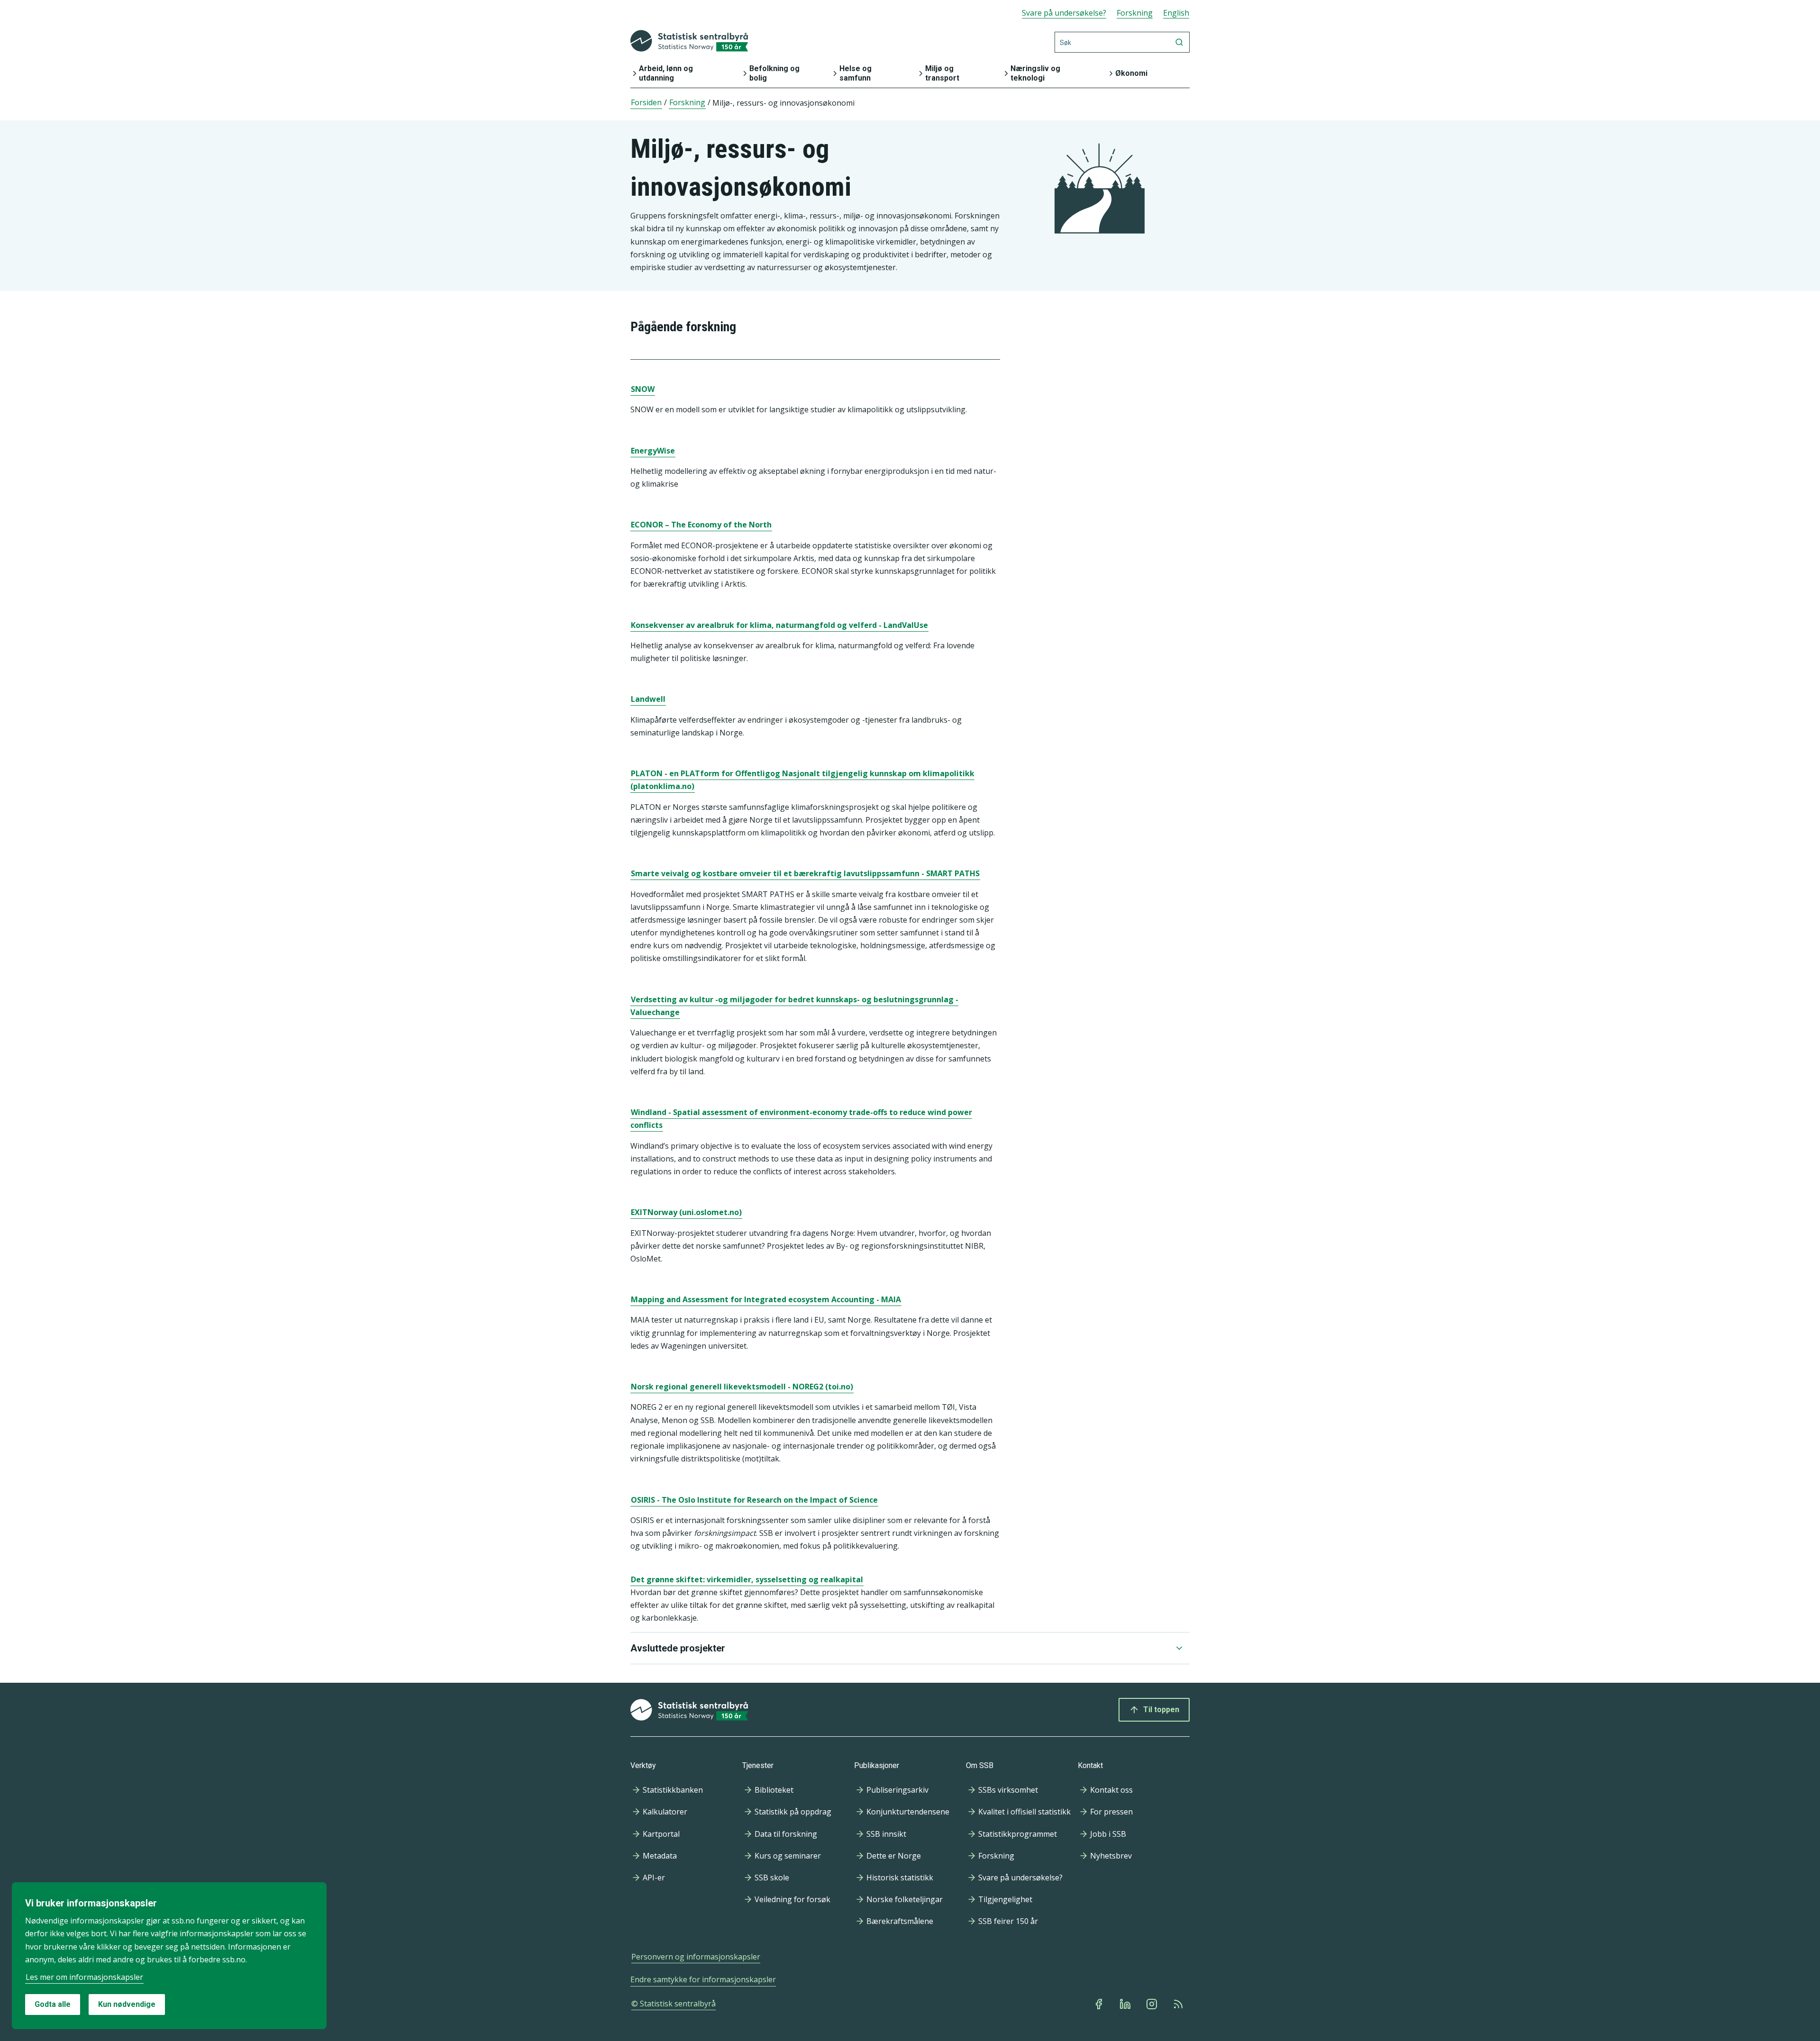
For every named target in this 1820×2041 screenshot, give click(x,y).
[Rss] (1179, 2004)
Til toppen (1161, 1710)
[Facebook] (1100, 2004)
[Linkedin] (1126, 2004)
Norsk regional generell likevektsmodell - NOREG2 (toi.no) (742, 1387)
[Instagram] (1153, 2004)
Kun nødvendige (127, 2004)
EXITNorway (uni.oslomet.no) (686, 1212)
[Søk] (1179, 42)
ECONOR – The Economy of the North (701, 525)
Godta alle (53, 2004)
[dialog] (169, 1956)
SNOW (643, 389)
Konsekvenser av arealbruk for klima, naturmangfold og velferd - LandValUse (779, 625)
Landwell (648, 699)
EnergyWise (653, 451)
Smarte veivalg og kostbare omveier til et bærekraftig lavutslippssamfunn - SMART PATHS (805, 873)
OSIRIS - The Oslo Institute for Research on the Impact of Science (754, 1500)
